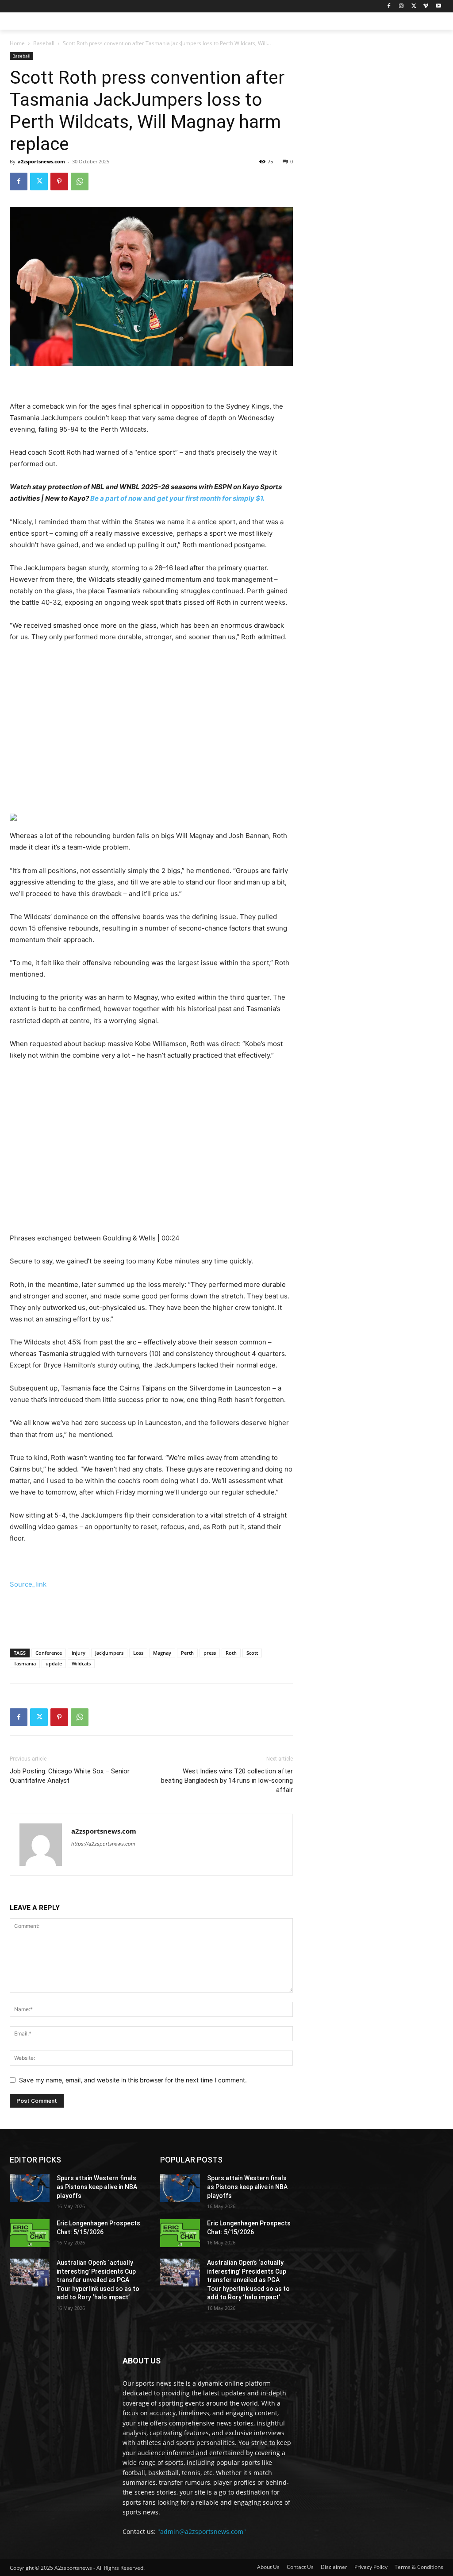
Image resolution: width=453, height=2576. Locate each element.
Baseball (44, 43)
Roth (231, 1653)
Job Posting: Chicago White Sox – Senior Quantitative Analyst (70, 1776)
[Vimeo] (426, 6)
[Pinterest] (59, 182)
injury (79, 1653)
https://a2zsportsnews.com (103, 1844)
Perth (187, 1653)
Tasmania (25, 1663)
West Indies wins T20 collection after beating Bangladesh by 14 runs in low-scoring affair (227, 1780)
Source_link (28, 1584)
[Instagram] (401, 6)
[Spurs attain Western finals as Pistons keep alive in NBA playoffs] (30, 2188)
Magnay (162, 1653)
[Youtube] (438, 6)
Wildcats (81, 1663)
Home (17, 43)
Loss (138, 1653)
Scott (252, 1653)
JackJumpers (109, 1653)
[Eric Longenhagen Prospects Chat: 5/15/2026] (30, 2233)
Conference (49, 1653)
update (54, 1663)
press (210, 1653)
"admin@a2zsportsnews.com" (202, 2532)
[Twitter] (414, 6)
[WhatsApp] (80, 182)
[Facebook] (389, 6)
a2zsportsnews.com (41, 161)
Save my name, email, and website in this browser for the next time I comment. (133, 2080)
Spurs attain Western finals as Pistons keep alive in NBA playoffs (97, 2187)
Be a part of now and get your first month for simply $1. (177, 498)
